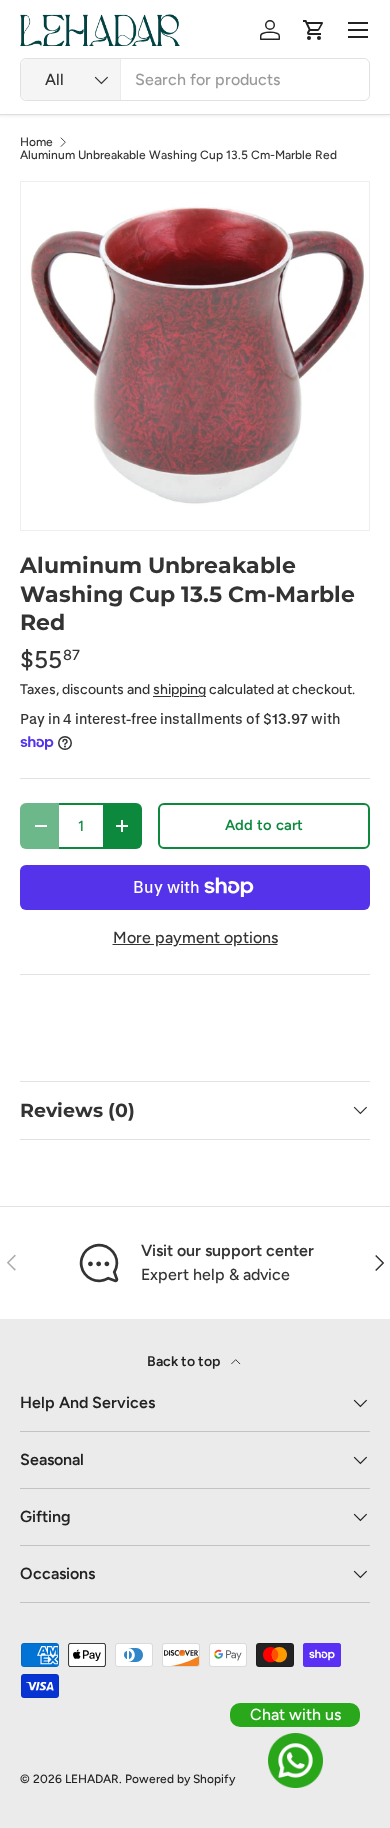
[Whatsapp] (295, 1760)
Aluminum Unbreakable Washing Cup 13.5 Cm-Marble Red (178, 155)
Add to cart (264, 825)
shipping (179, 689)
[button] (314, 30)
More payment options (195, 937)
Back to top (185, 1361)
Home (36, 142)
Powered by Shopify (180, 1779)
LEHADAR (92, 1779)
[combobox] (195, 79)
